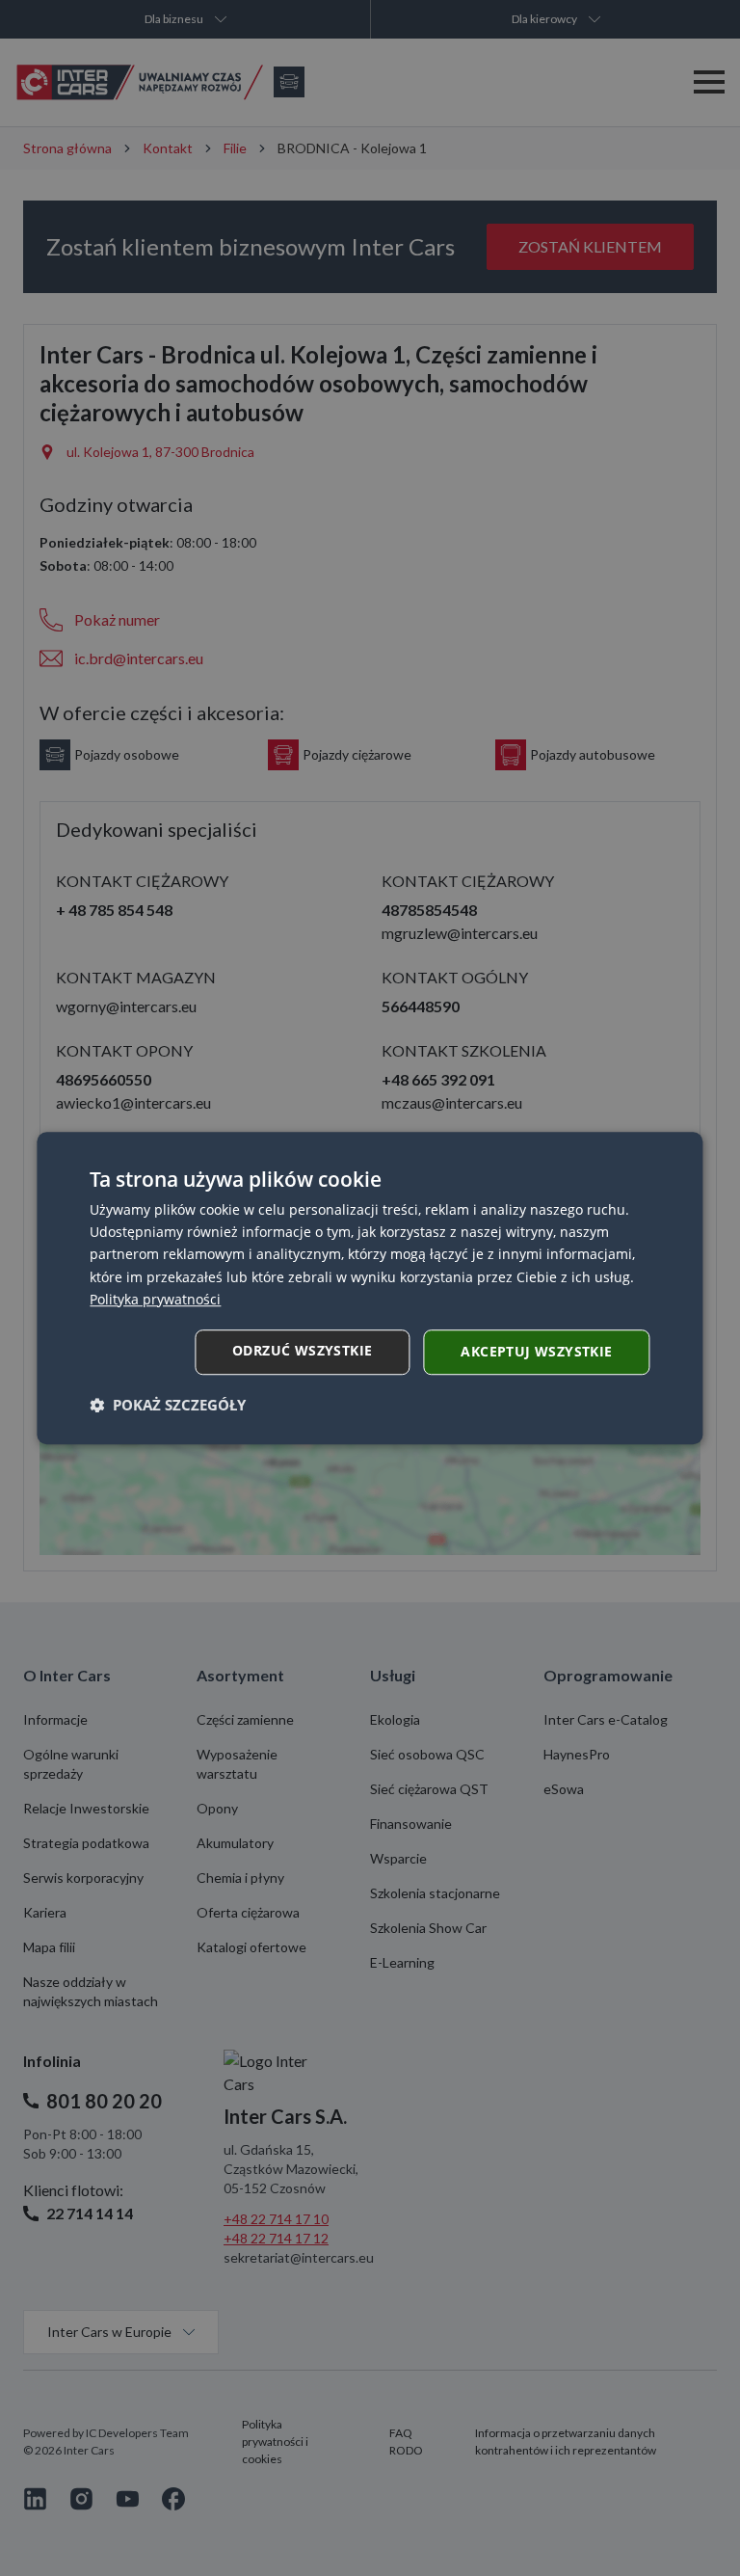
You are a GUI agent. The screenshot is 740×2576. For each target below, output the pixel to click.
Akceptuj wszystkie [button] (536, 1351)
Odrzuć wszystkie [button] (302, 1350)
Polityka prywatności (155, 1299)
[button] (168, 1405)
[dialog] (370, 1288)
